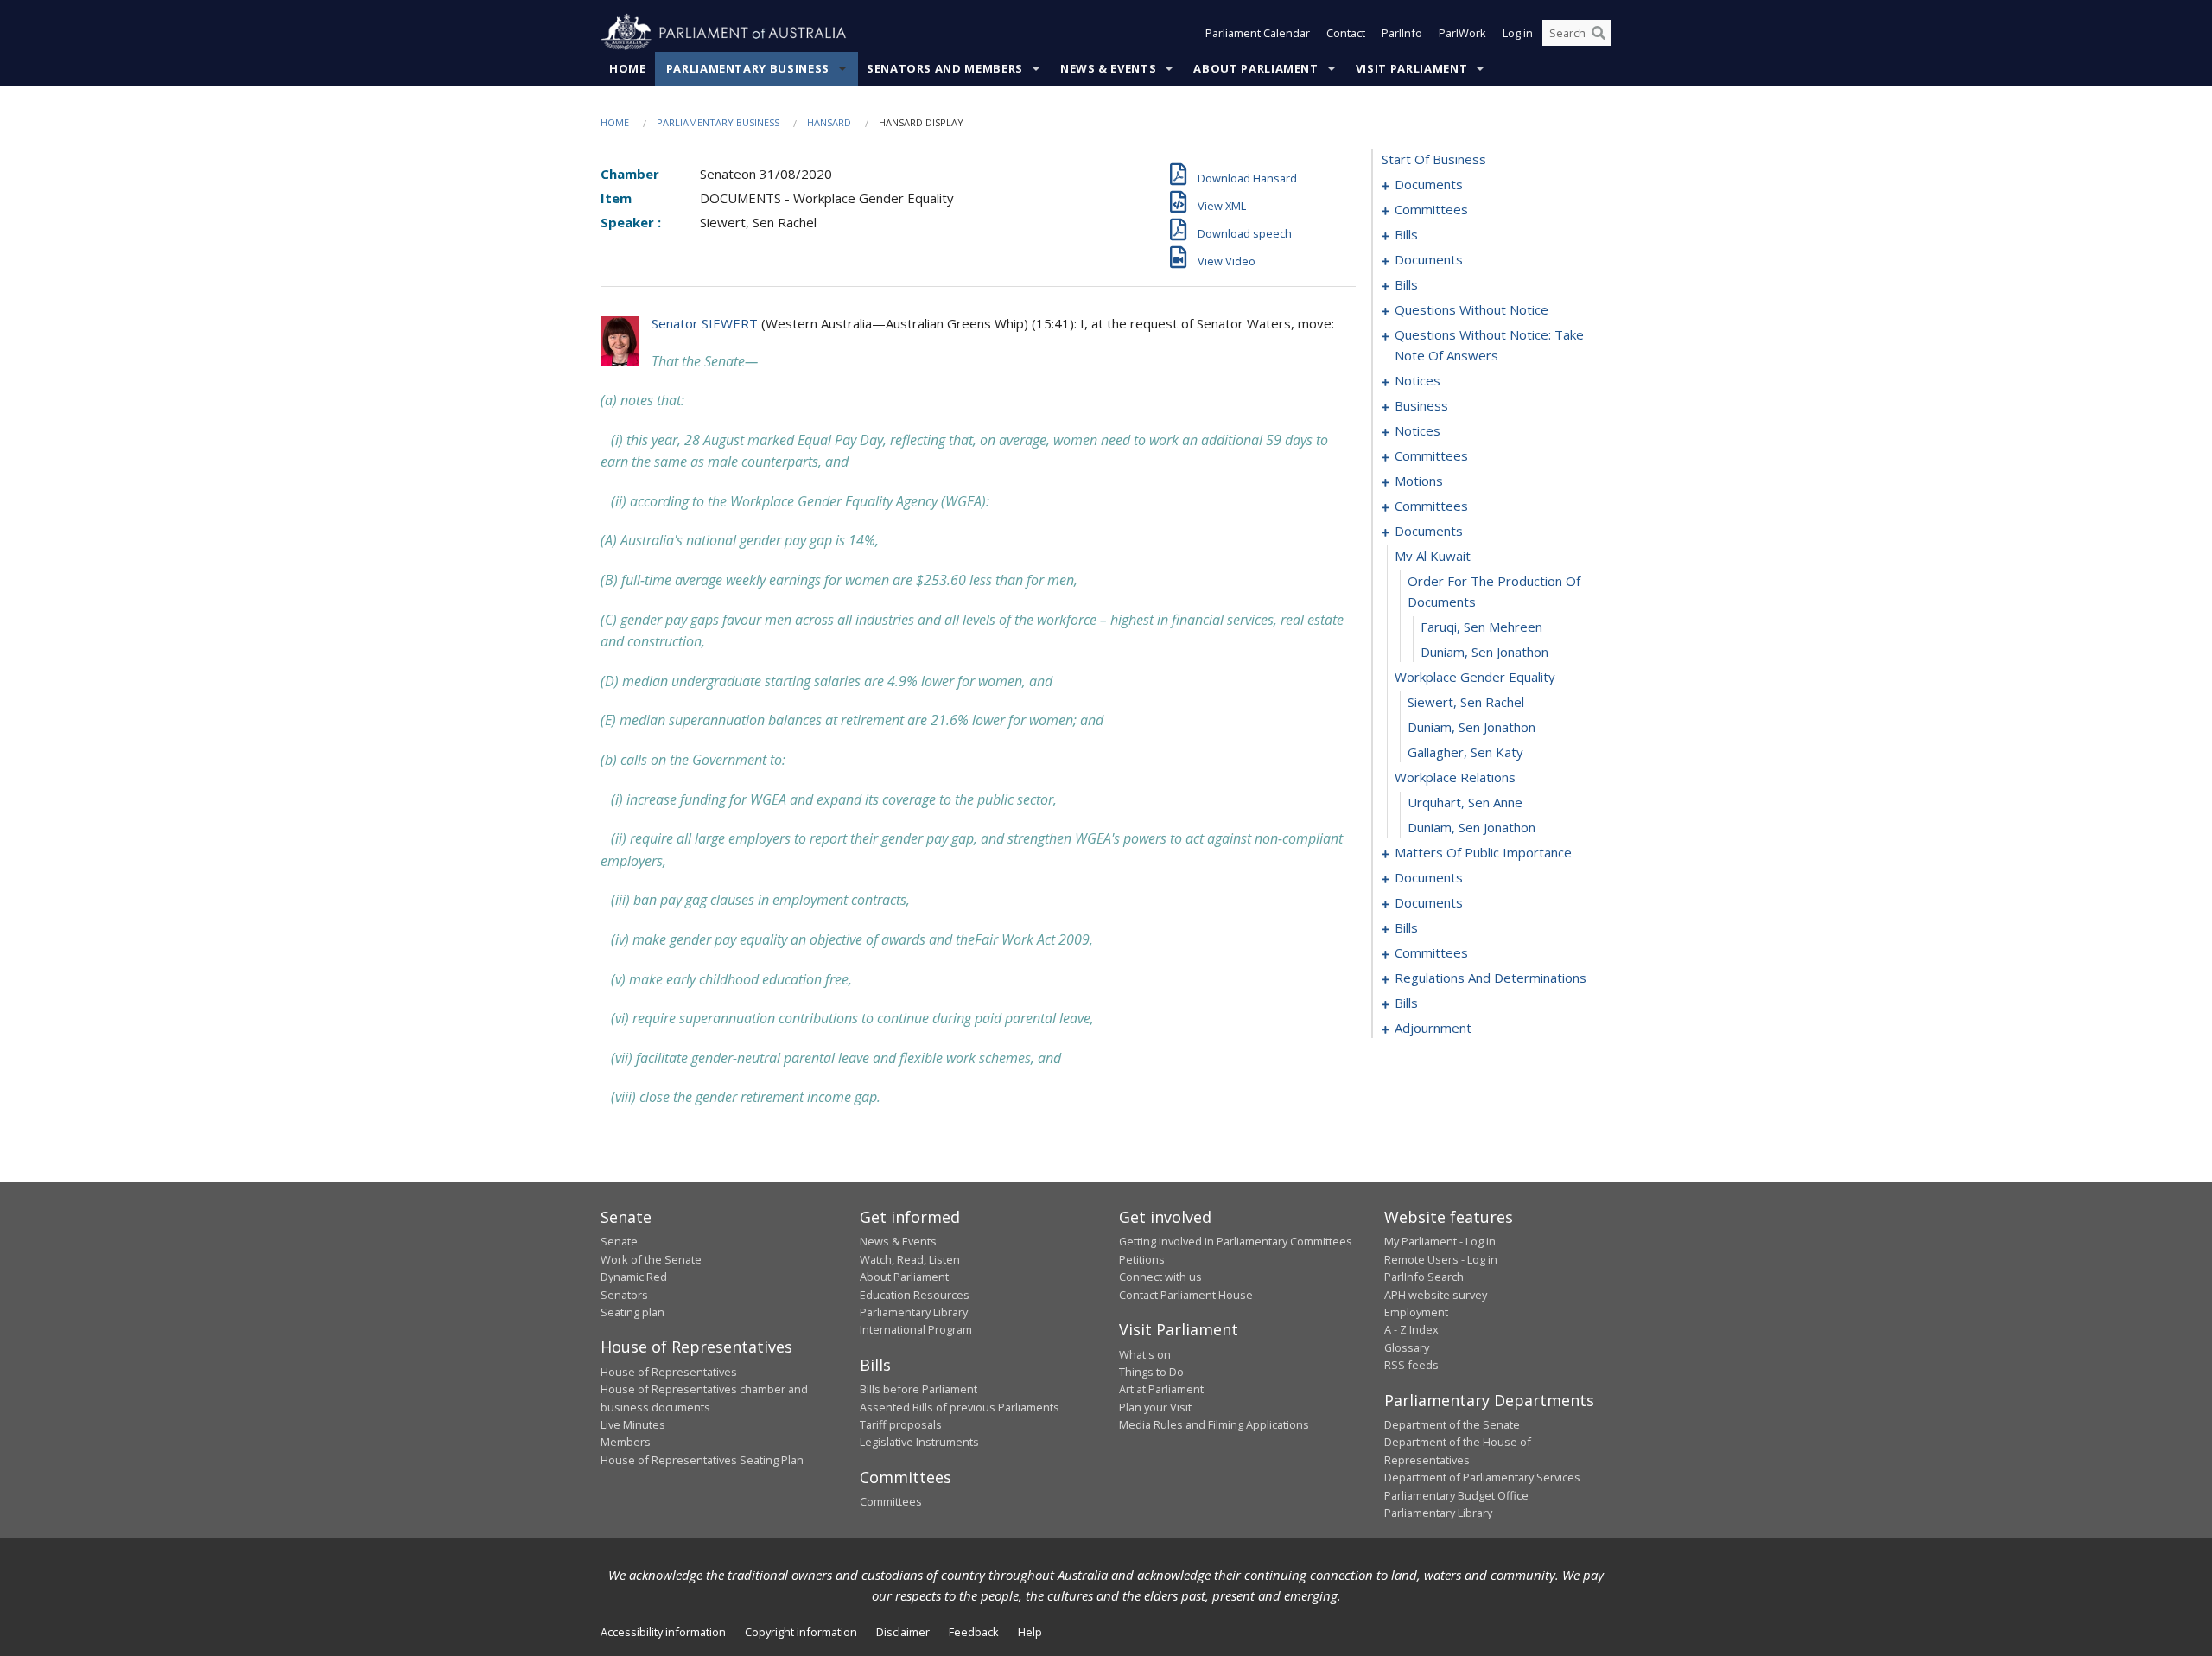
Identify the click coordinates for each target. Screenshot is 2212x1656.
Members (626, 1442)
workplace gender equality (1475, 677)
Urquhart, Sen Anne (1465, 802)
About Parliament (1255, 68)
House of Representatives (669, 1372)
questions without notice (1471, 309)
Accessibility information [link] (663, 1632)
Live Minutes (633, 1424)
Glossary (1407, 1347)
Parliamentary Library (914, 1312)
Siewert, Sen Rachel (1466, 702)
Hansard (829, 122)
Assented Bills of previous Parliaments (960, 1407)
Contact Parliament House (1186, 1295)
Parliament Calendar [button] (1258, 33)
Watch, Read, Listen (910, 1259)
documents (1429, 184)
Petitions (1142, 1259)
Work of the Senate (651, 1259)
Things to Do (1151, 1372)
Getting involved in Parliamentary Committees (1236, 1241)
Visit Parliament (1411, 68)
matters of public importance (1483, 852)
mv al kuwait (1433, 556)
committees (1431, 209)
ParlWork (1462, 33)
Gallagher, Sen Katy (1465, 752)
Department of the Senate (1452, 1424)
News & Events (1108, 68)
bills (1406, 234)
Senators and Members (945, 68)
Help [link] (1030, 1632)
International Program (916, 1329)
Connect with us (1160, 1277)
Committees (891, 1501)
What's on (1145, 1354)
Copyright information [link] (801, 1632)
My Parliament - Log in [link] (1440, 1241)
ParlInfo (1402, 33)
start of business (1434, 159)
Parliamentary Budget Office (1456, 1495)
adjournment (1433, 1028)
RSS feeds (1411, 1365)
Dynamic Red (634, 1277)
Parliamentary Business (748, 68)
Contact (1346, 33)
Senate (619, 1241)
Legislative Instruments (919, 1442)
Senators (624, 1295)
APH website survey (1436, 1295)
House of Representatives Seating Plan (702, 1460)
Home (628, 68)
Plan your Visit (1155, 1407)
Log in (1518, 33)
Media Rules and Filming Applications (1214, 1424)
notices (1417, 380)
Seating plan (632, 1312)
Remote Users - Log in (1441, 1259)
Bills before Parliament (918, 1389)
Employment (1416, 1312)
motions (1419, 481)
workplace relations (1455, 777)
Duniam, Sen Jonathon (1484, 652)
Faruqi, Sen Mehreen (1481, 627)
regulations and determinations (1491, 978)
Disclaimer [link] (903, 1632)
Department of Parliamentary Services (1482, 1477)
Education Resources (915, 1295)
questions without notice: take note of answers (1489, 345)
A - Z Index (1411, 1329)
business (1421, 405)
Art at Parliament (1161, 1389)
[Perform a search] (1599, 33)
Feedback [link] (974, 1632)
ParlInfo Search (1424, 1277)
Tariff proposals (901, 1424)
